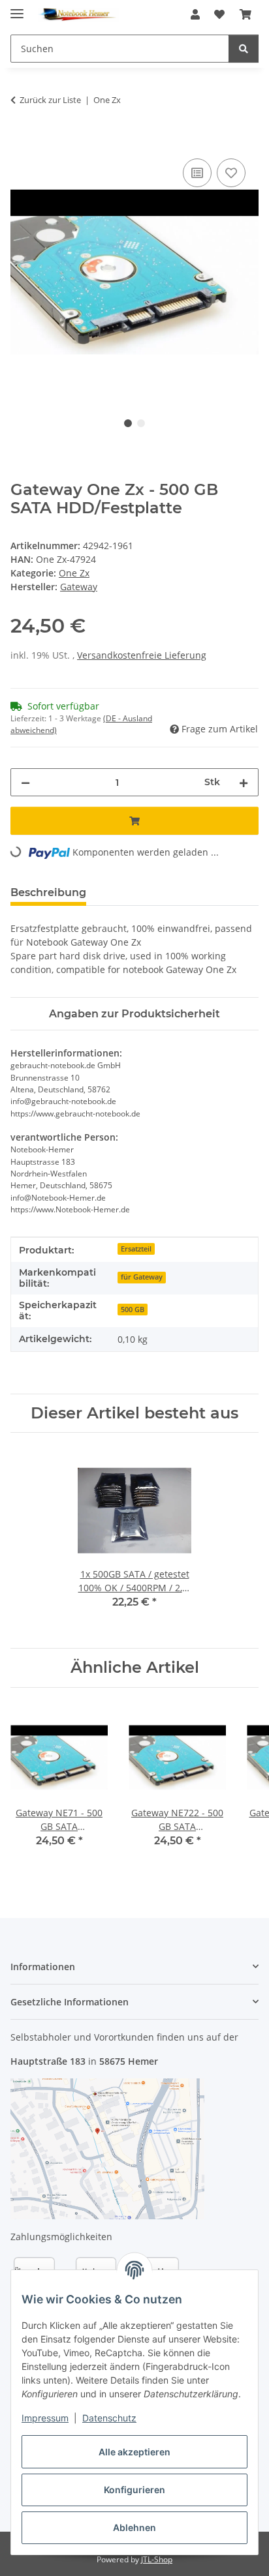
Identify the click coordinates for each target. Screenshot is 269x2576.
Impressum (45, 2418)
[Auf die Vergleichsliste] (197, 173)
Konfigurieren (134, 2490)
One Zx (74, 573)
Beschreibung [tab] (48, 892)
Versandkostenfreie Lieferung (142, 655)
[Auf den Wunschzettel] (231, 173)
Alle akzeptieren (134, 2452)
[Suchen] (244, 49)
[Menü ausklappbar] (17, 8)
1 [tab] (128, 423)
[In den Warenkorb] (21, 141)
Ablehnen (134, 2527)
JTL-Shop (157, 2559)
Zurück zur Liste (50, 100)
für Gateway (142, 1277)
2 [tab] (141, 423)
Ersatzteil (136, 1249)
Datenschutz (109, 2418)
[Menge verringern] (25, 782)
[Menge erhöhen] (244, 782)
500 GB (133, 1310)
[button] (195, 14)
